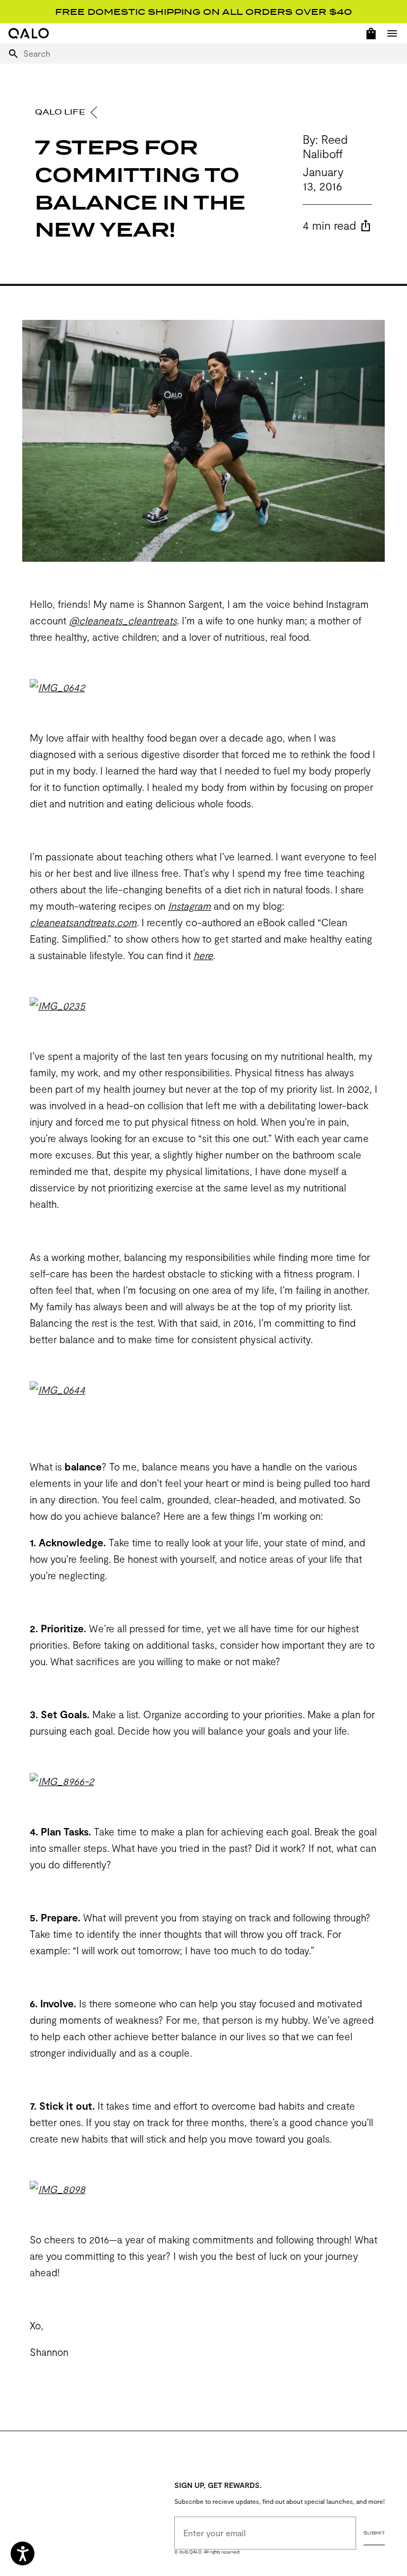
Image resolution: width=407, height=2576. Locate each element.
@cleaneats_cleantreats (123, 620)
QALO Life (61, 112)
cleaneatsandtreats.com (83, 922)
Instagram (189, 906)
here (203, 955)
